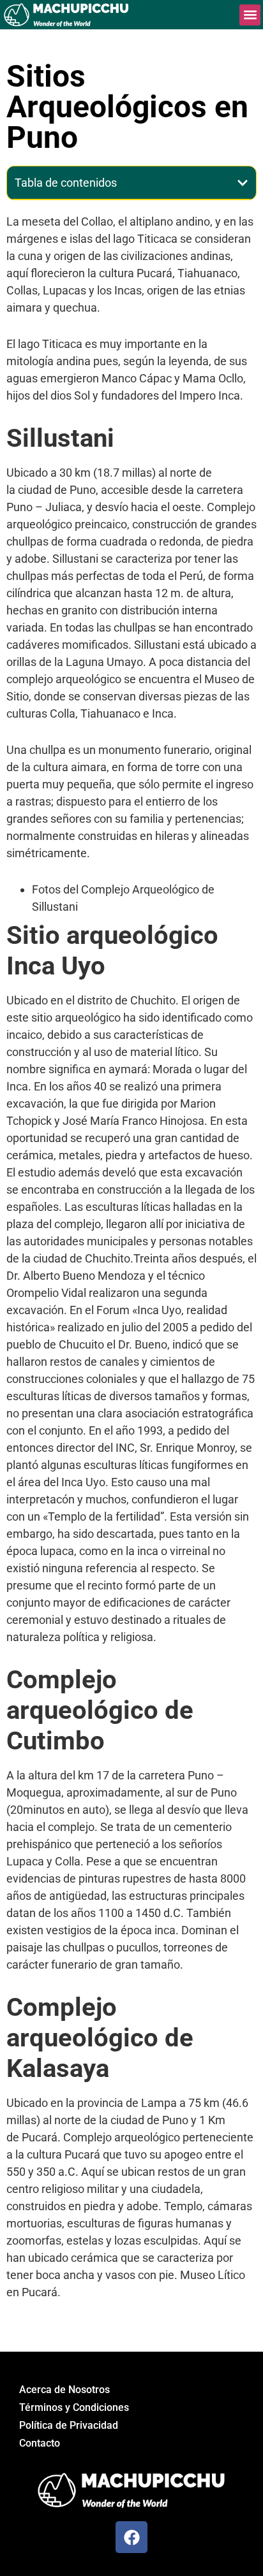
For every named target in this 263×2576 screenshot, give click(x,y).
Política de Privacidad (69, 2425)
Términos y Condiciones (74, 2407)
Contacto (40, 2443)
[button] (250, 15)
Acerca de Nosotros (64, 2390)
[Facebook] (131, 2537)
